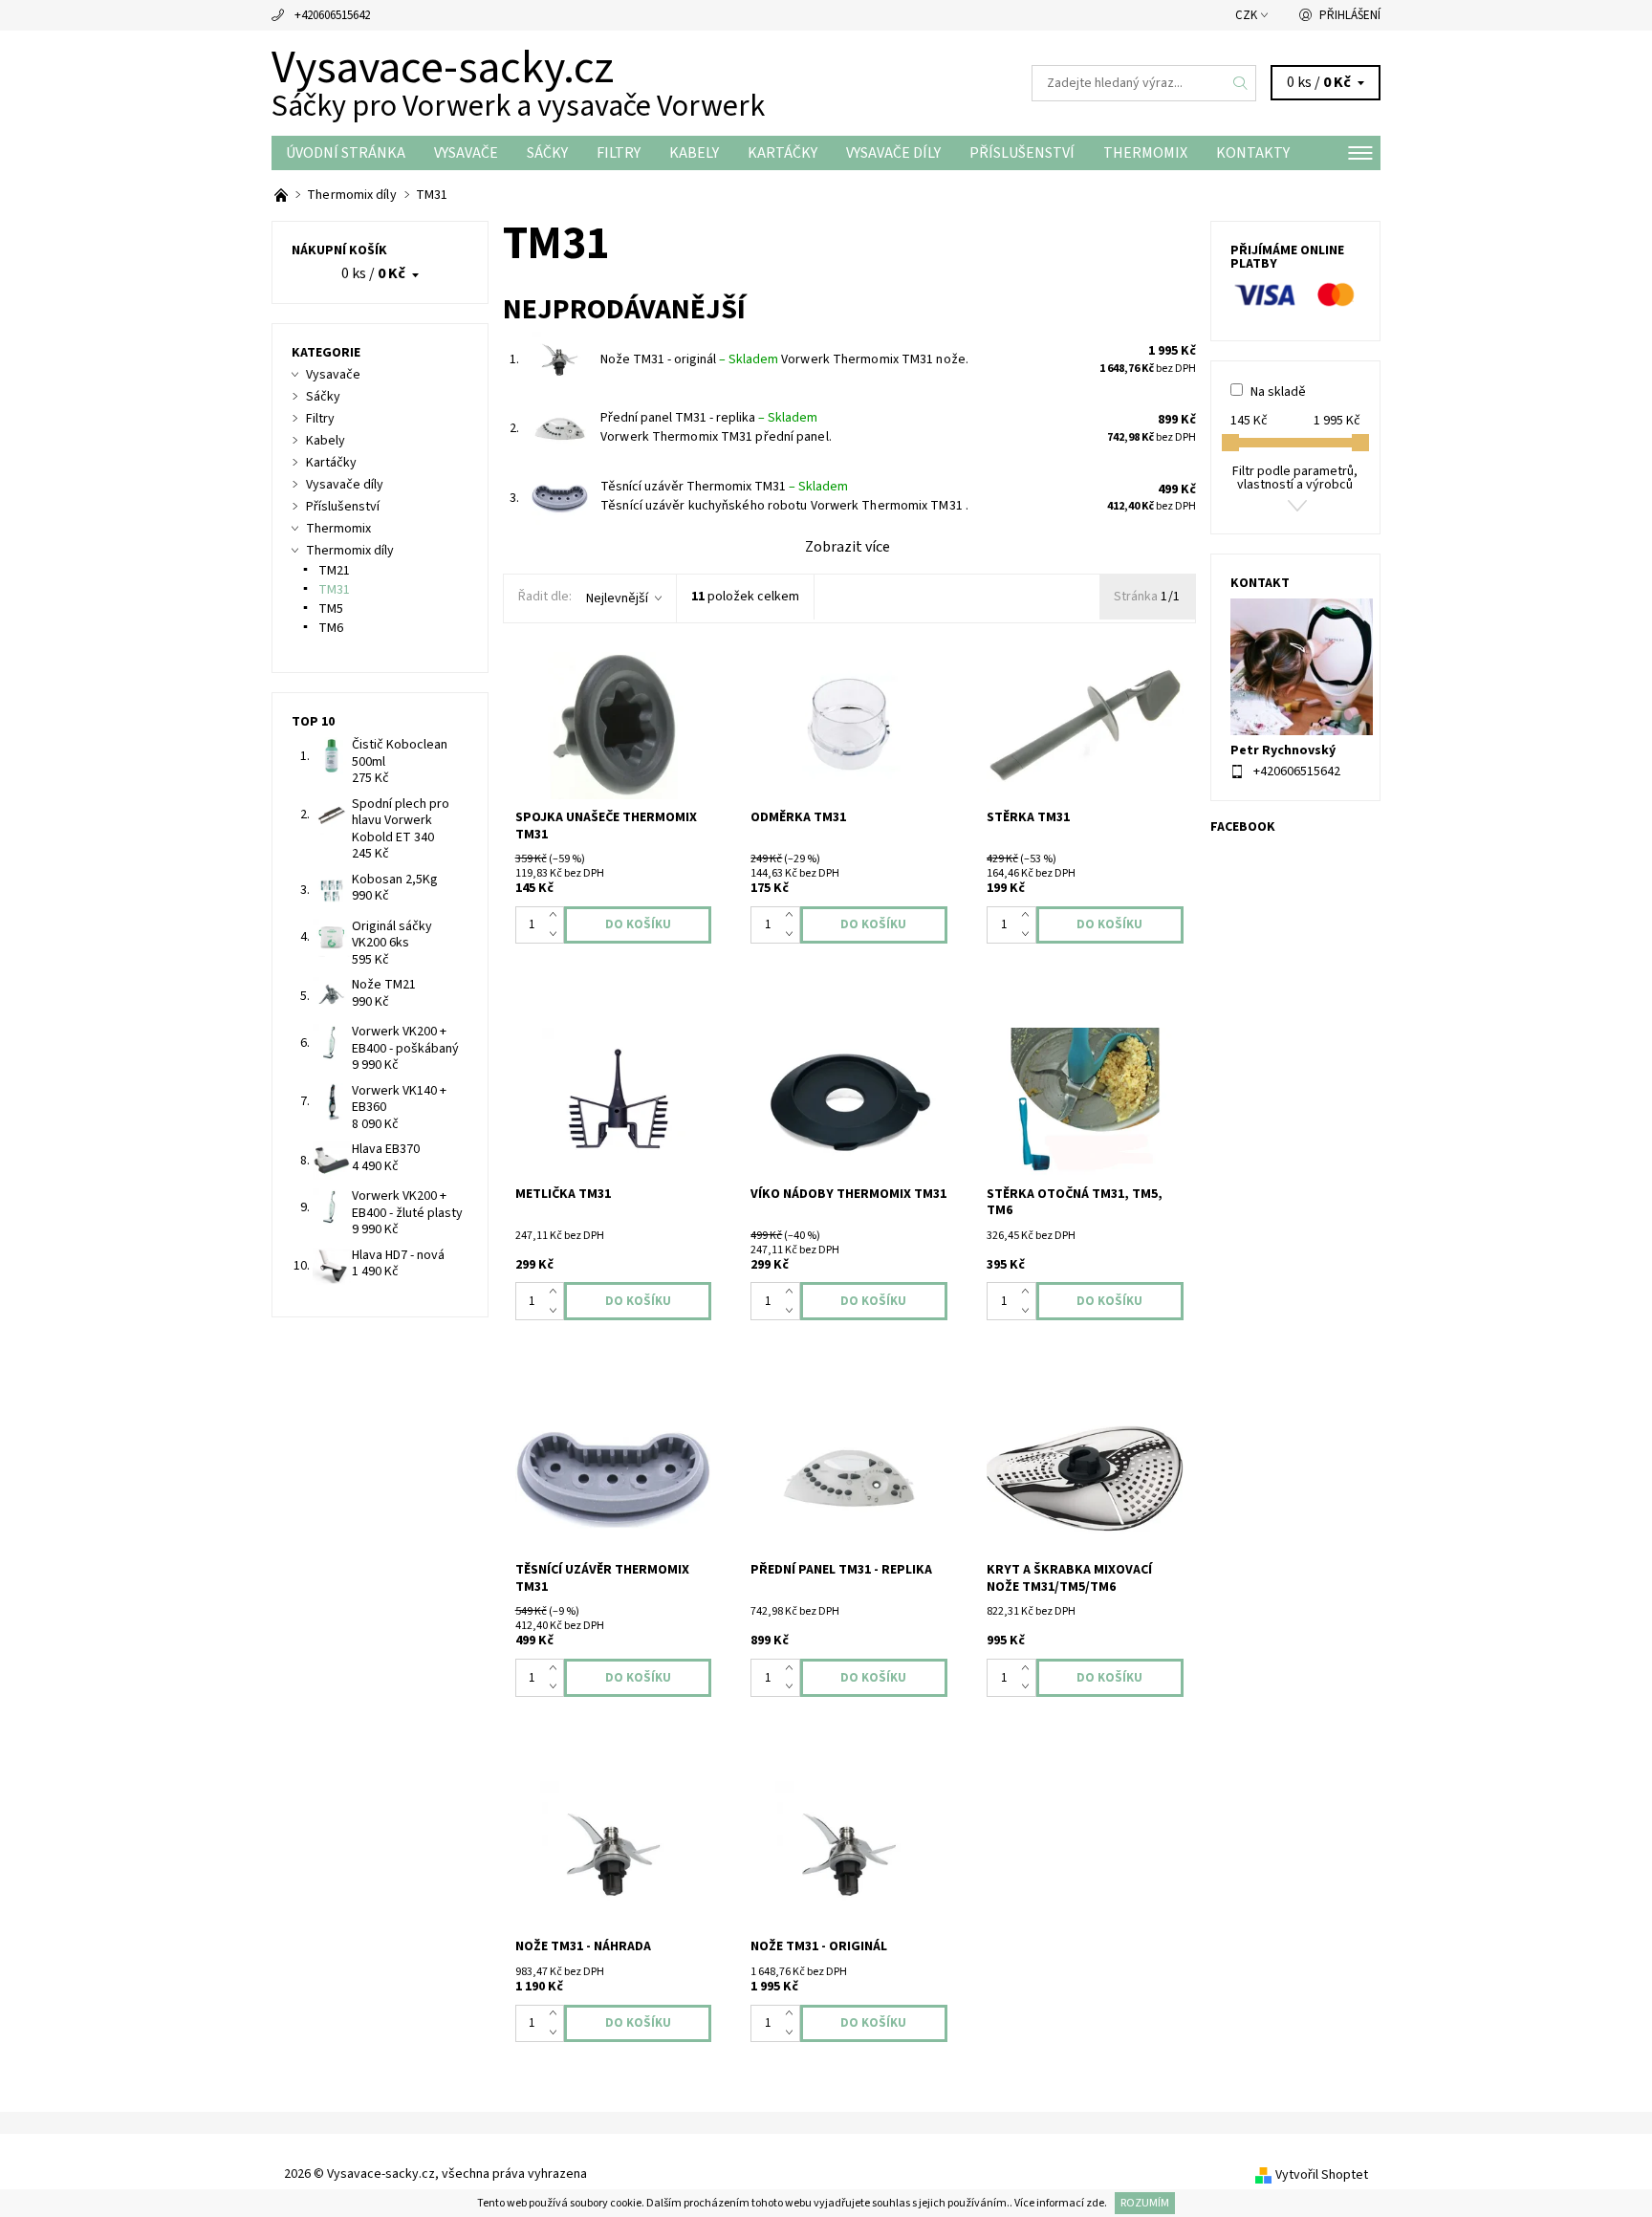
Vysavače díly (893, 153)
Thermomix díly (350, 551)
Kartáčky (783, 153)
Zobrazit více (848, 547)
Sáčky (547, 153)
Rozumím (1145, 2203)
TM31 (334, 590)
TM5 (331, 609)
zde (1095, 2203)
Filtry (619, 153)
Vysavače (466, 153)
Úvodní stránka (346, 153)
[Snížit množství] (557, 934)
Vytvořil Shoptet (1322, 2175)
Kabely (694, 153)
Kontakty (1253, 153)
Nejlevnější (617, 598)
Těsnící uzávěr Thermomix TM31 (724, 487)
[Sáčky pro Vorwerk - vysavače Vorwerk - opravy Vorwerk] (283, 195)
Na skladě (1278, 392)
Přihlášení (1350, 15)
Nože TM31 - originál (689, 359)
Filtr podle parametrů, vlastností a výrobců (1295, 478)
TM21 (334, 571)
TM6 (331, 628)
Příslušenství (1022, 153)
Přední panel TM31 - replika (709, 418)
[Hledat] (1241, 83)
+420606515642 (332, 15)
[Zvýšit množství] (557, 916)
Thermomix (1145, 153)
